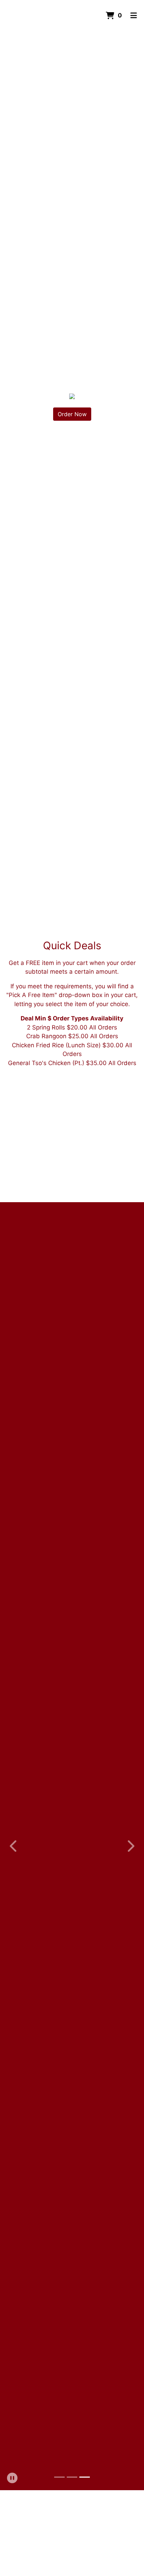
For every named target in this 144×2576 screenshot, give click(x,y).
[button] (14, 1846)
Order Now (72, 414)
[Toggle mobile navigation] (134, 16)
